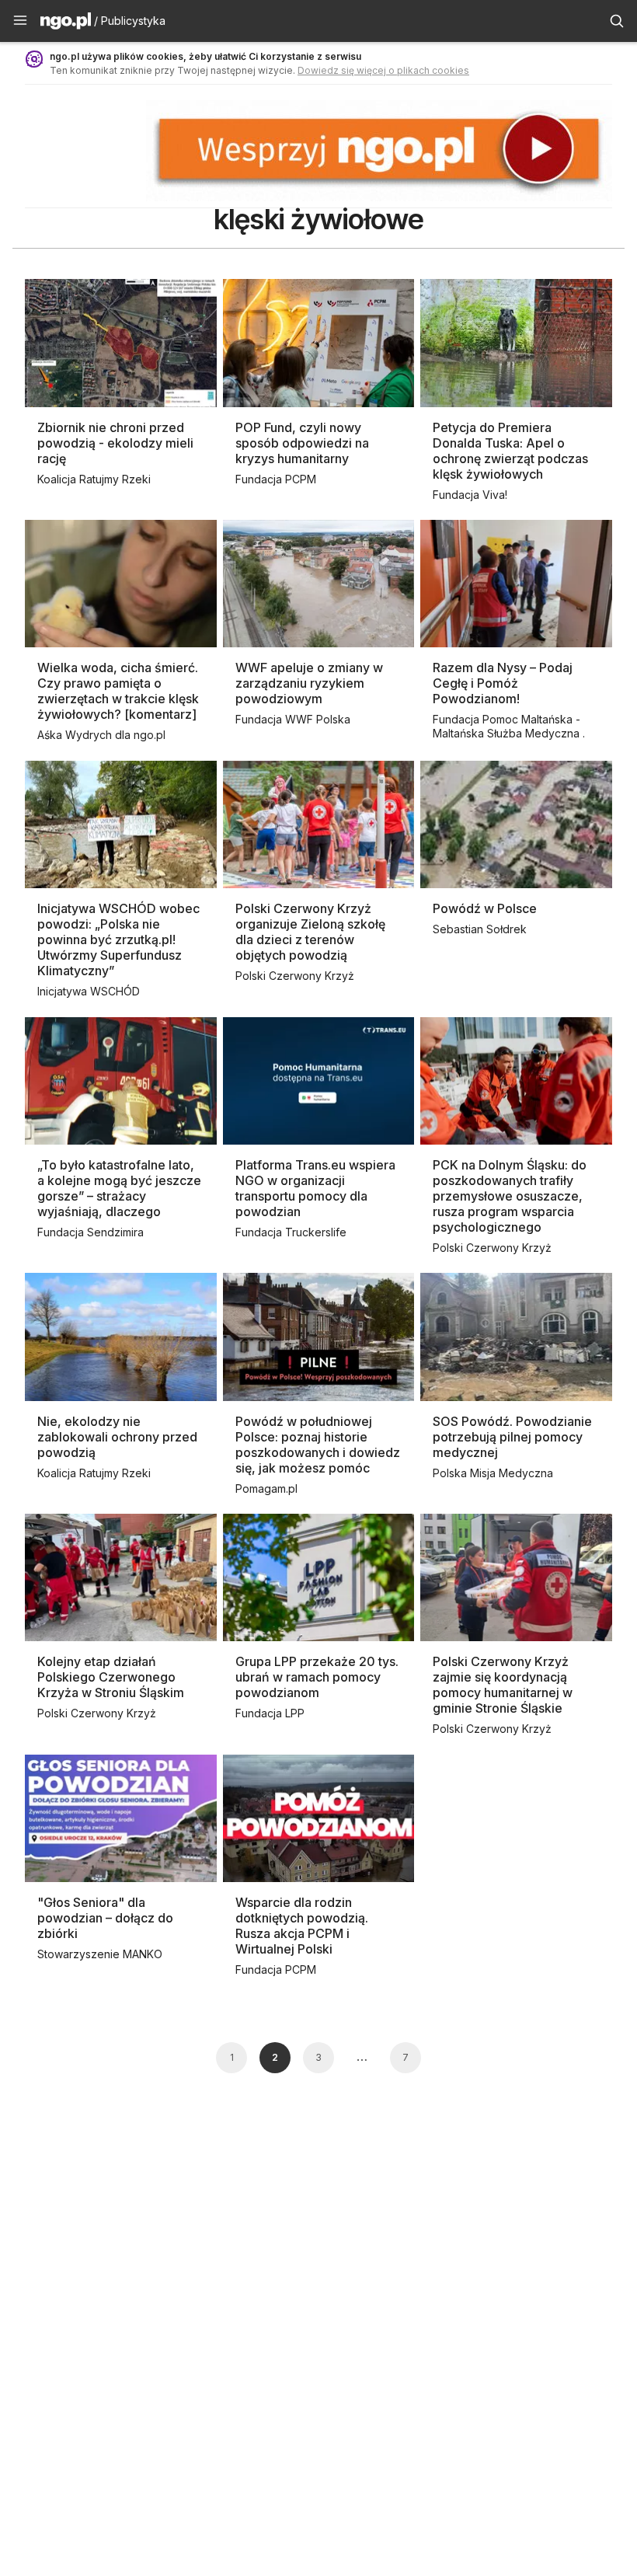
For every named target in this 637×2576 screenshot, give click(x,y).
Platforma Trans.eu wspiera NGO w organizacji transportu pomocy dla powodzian (315, 1188)
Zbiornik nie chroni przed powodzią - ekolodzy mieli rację (115, 443)
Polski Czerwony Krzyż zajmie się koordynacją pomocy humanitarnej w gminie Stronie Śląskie (503, 1685)
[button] (20, 21)
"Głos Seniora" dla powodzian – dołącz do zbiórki (105, 1918)
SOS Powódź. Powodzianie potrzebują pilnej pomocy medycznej (512, 1437)
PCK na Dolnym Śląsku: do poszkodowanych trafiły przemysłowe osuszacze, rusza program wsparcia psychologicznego (510, 1196)
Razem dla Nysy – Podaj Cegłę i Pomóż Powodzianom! (503, 683)
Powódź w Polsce (485, 908)
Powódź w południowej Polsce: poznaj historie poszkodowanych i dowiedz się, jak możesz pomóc (318, 1445)
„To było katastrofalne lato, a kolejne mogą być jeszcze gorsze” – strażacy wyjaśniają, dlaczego (119, 1188)
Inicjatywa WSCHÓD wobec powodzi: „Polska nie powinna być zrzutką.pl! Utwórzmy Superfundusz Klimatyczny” (118, 939)
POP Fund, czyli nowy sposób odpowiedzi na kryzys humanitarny (302, 443)
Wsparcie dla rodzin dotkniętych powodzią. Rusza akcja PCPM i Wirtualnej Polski (302, 1926)
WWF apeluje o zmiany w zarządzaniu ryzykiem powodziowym (309, 683)
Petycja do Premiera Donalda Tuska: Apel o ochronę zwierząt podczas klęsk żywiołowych (510, 451)
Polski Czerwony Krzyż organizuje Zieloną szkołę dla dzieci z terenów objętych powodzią (310, 932)
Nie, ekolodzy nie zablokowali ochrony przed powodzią (117, 1437)
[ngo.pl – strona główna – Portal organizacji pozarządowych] (66, 23)
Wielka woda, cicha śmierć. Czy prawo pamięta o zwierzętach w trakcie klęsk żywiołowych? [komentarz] (118, 691)
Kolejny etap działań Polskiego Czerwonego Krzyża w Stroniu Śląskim (111, 1677)
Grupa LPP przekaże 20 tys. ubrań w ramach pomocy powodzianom (317, 1677)
